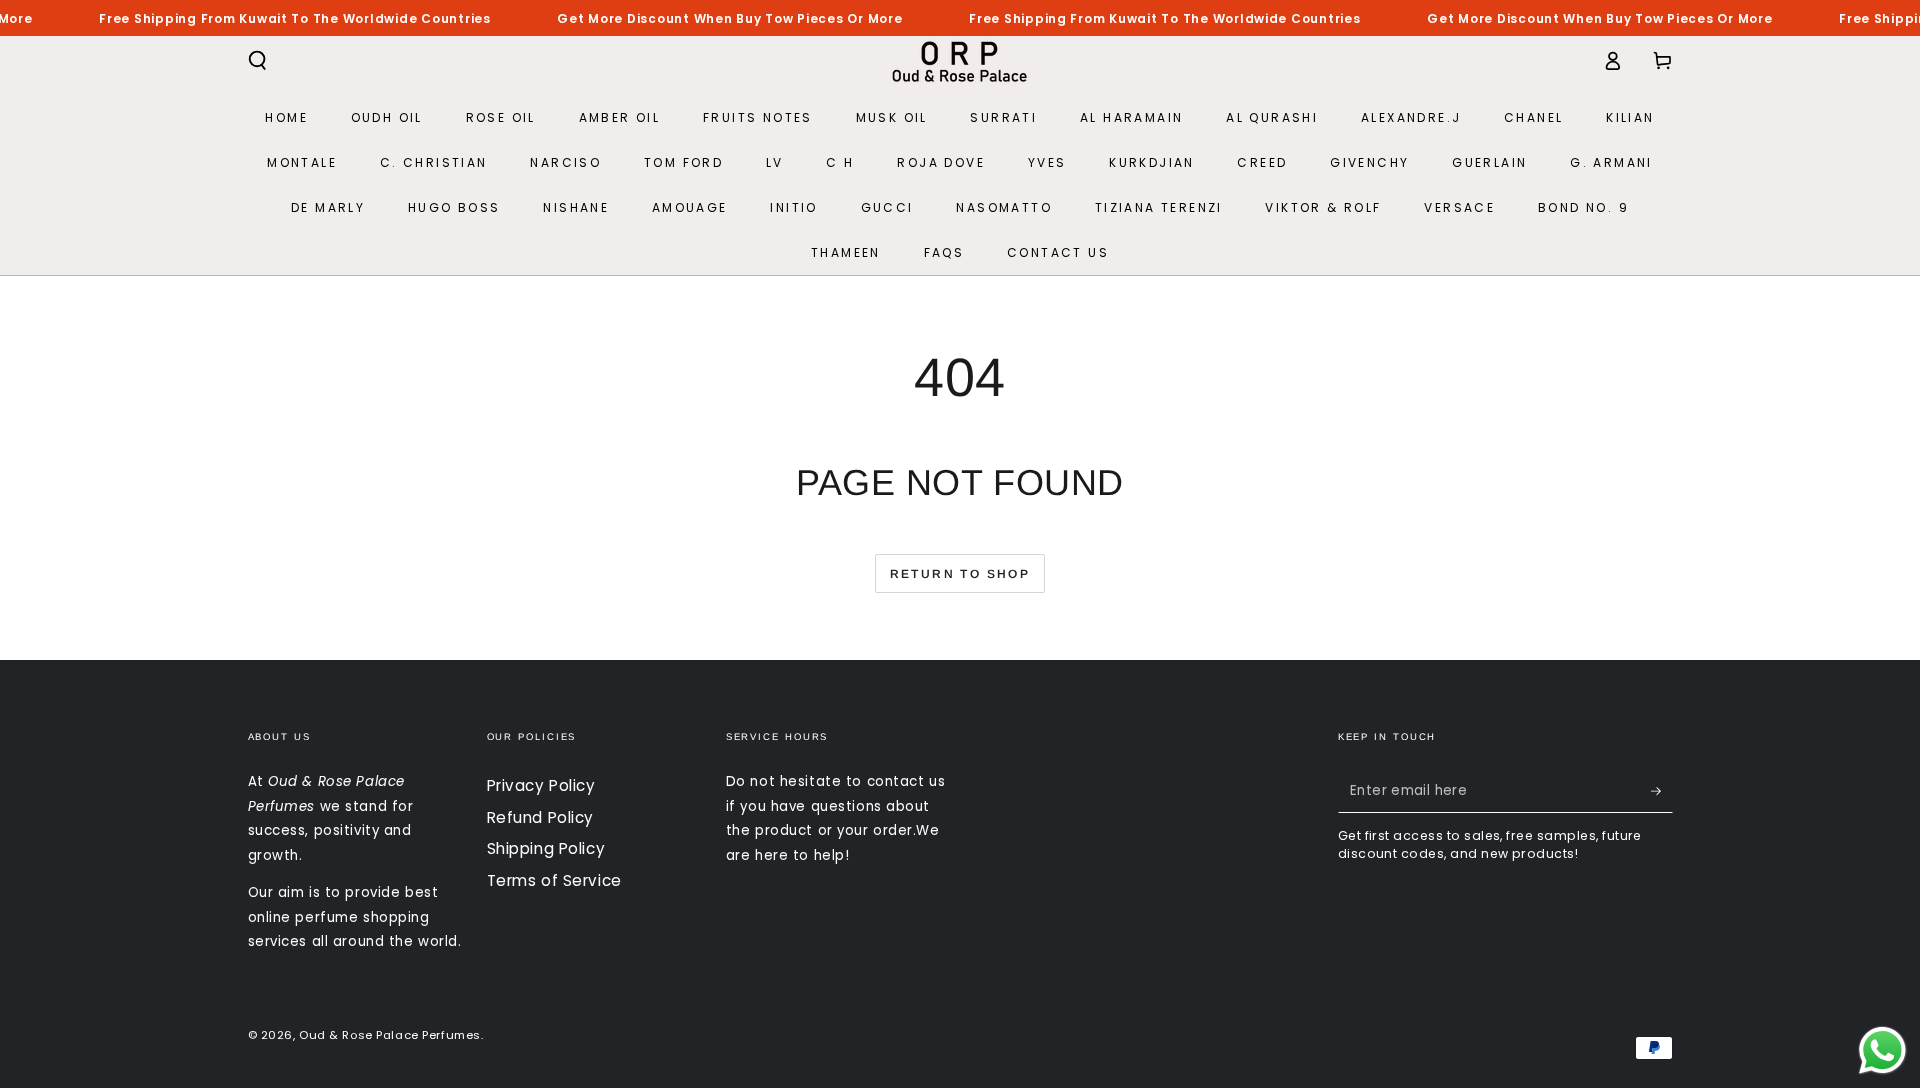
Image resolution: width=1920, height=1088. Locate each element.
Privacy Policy (541, 785)
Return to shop (960, 574)
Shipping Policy (546, 848)
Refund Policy (540, 817)
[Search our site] (257, 61)
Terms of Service (554, 880)
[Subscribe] (1662, 791)
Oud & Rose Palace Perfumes (390, 1035)
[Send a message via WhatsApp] (1882, 1050)
